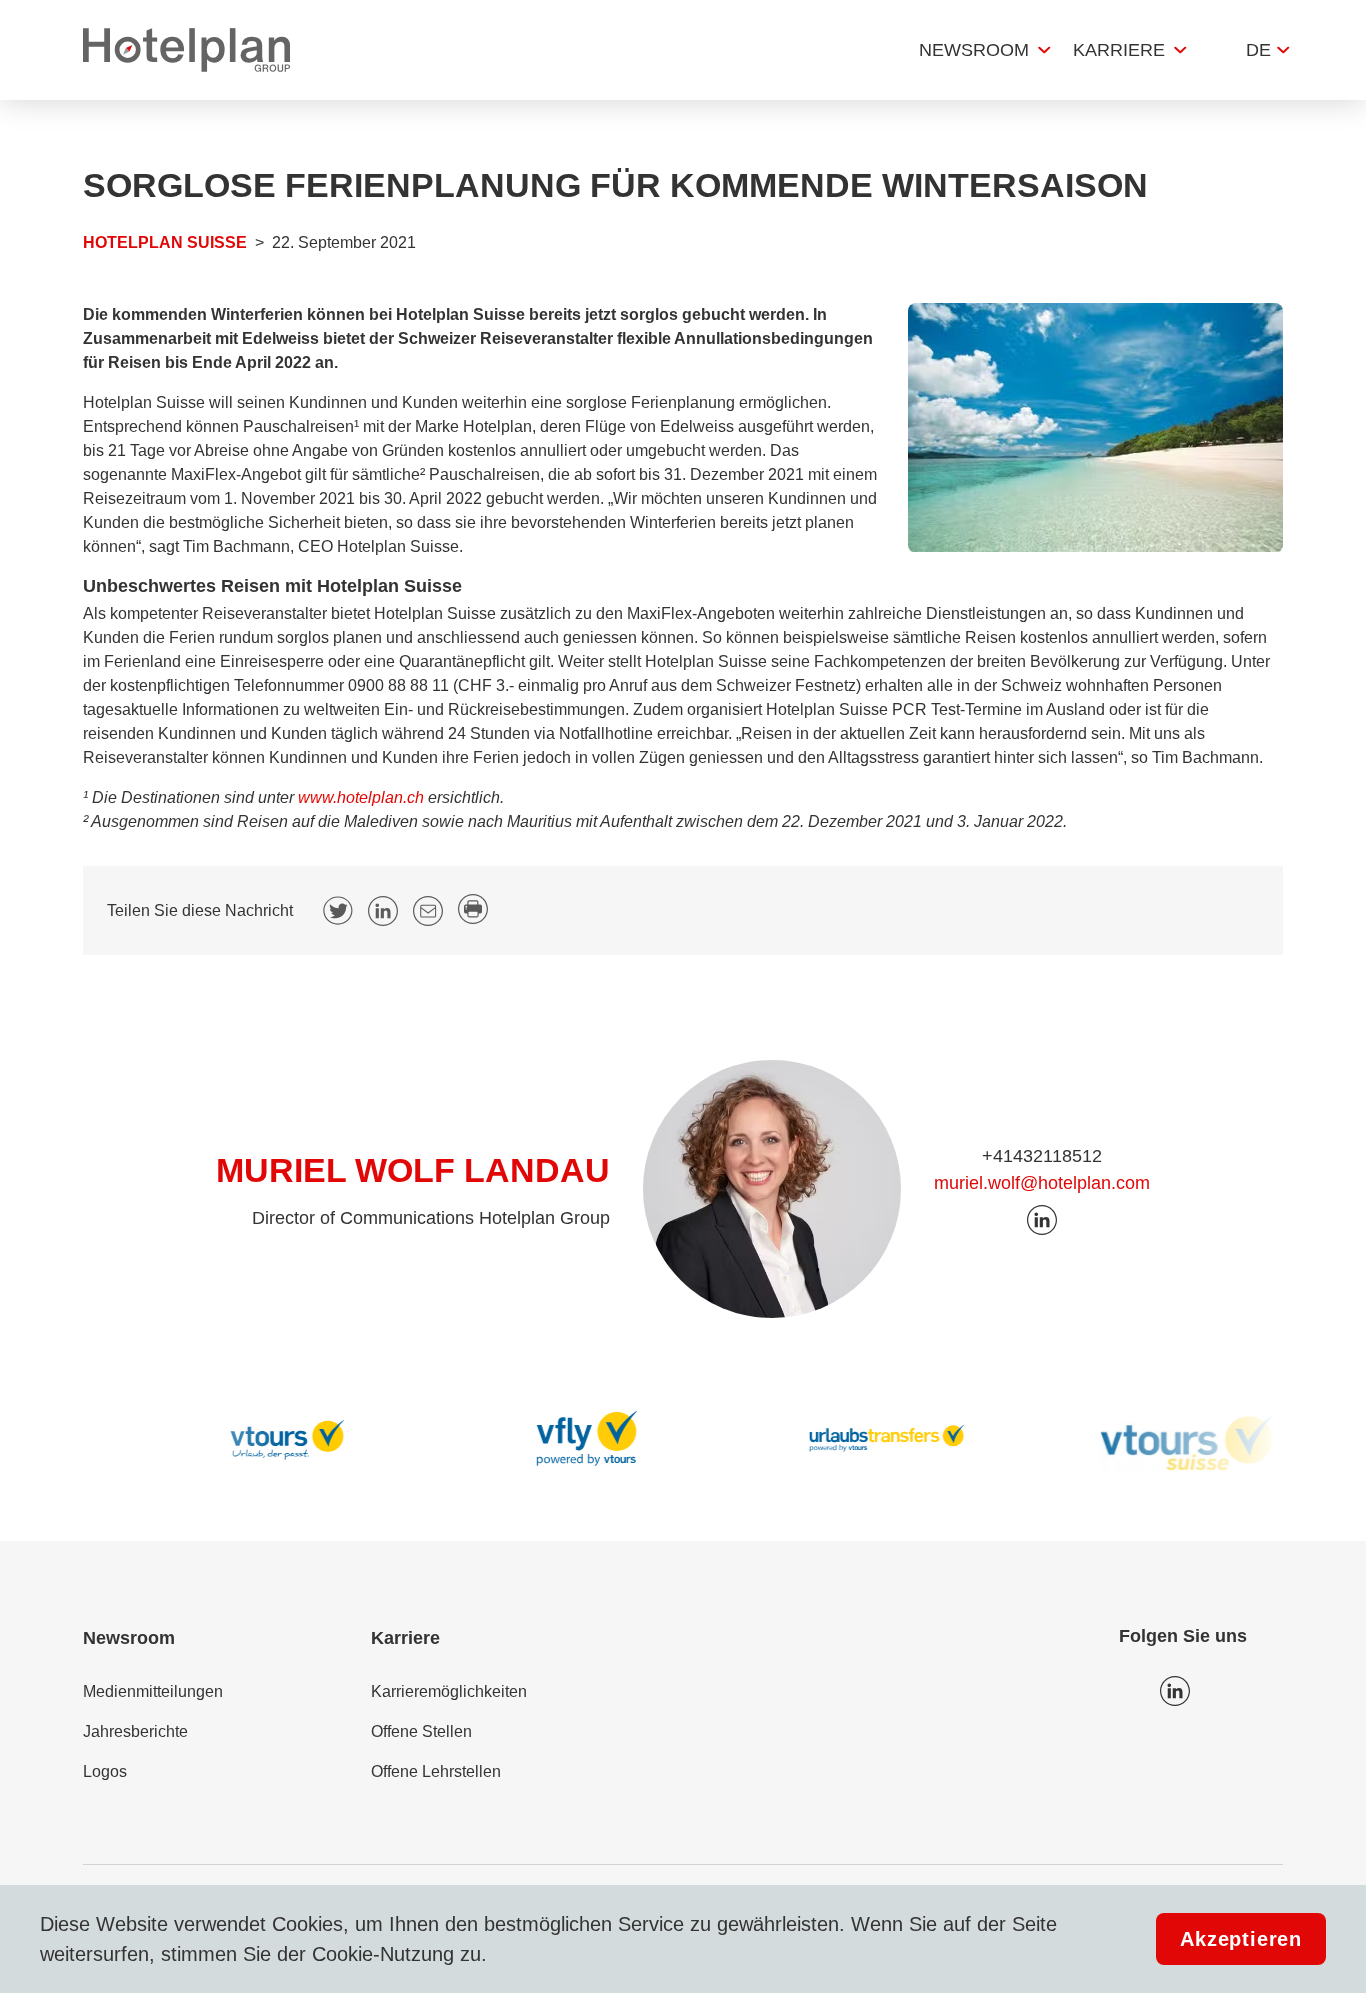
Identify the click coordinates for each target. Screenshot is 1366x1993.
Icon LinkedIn (1175, 1691)
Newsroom (974, 50)
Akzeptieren (1241, 1939)
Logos (105, 1771)
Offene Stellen (421, 1731)
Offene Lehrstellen (436, 1771)
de (1258, 50)
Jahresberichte (135, 1731)
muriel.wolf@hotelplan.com (1042, 1183)
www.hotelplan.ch (361, 797)
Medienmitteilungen (153, 1691)
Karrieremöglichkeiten (449, 1691)
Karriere (1119, 50)
